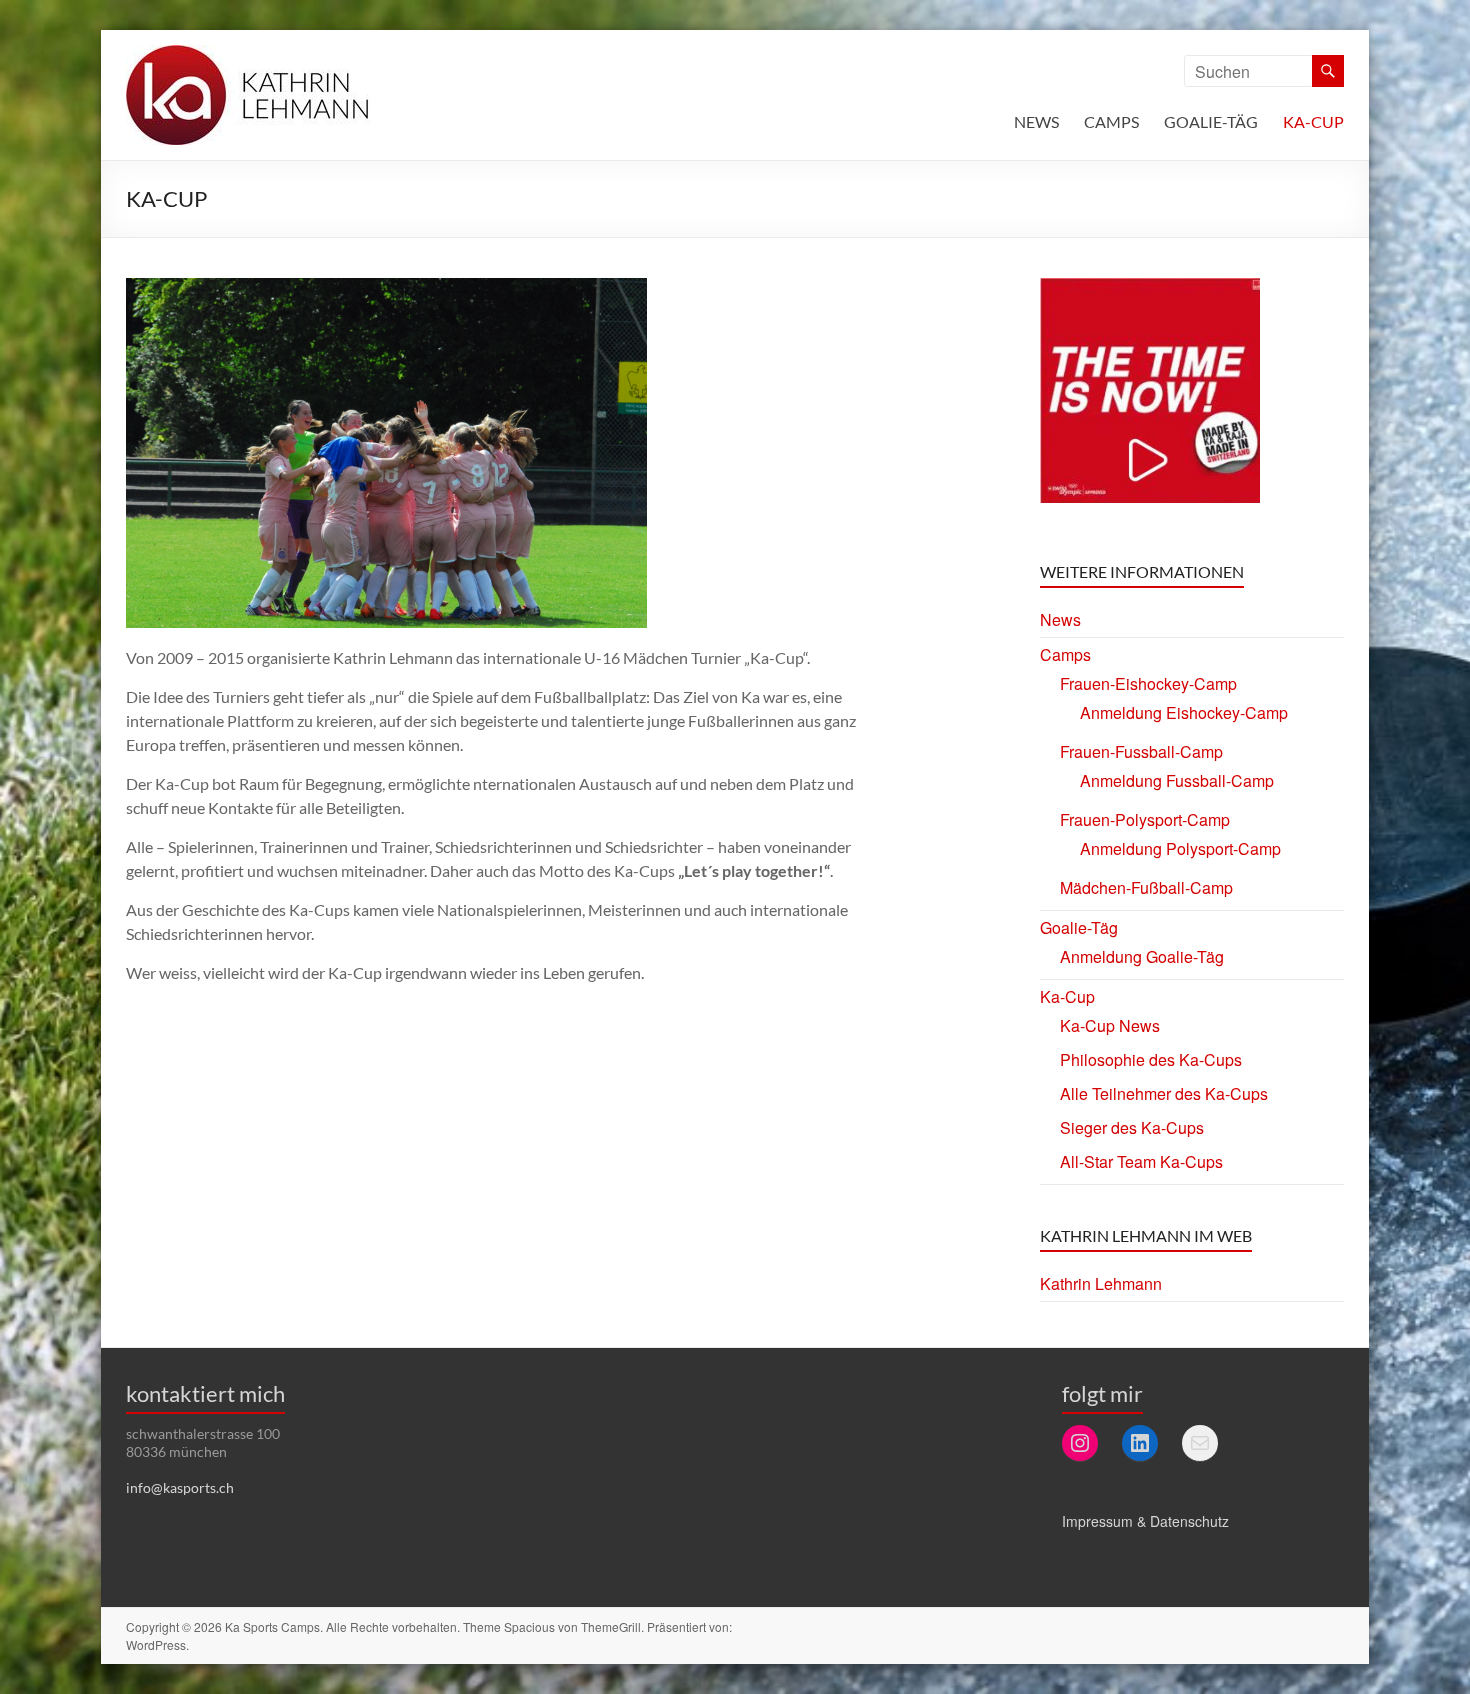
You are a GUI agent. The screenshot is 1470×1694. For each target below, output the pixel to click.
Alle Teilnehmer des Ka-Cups (1164, 1093)
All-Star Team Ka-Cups (1141, 1161)
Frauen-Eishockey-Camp (1148, 683)
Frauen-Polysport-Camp (1145, 819)
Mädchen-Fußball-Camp (1146, 887)
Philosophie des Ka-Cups (1151, 1059)
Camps (1111, 121)
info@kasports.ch (180, 1487)
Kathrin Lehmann (1101, 1283)
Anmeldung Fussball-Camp (1177, 780)
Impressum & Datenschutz (1145, 1521)
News (1036, 121)
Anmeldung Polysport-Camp (1180, 848)
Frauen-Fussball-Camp (1141, 751)
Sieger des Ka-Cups (1132, 1127)
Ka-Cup (1313, 121)
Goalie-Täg (1211, 121)
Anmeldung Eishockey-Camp (1184, 712)
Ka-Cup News (1110, 1025)
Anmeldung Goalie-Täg (1142, 956)
